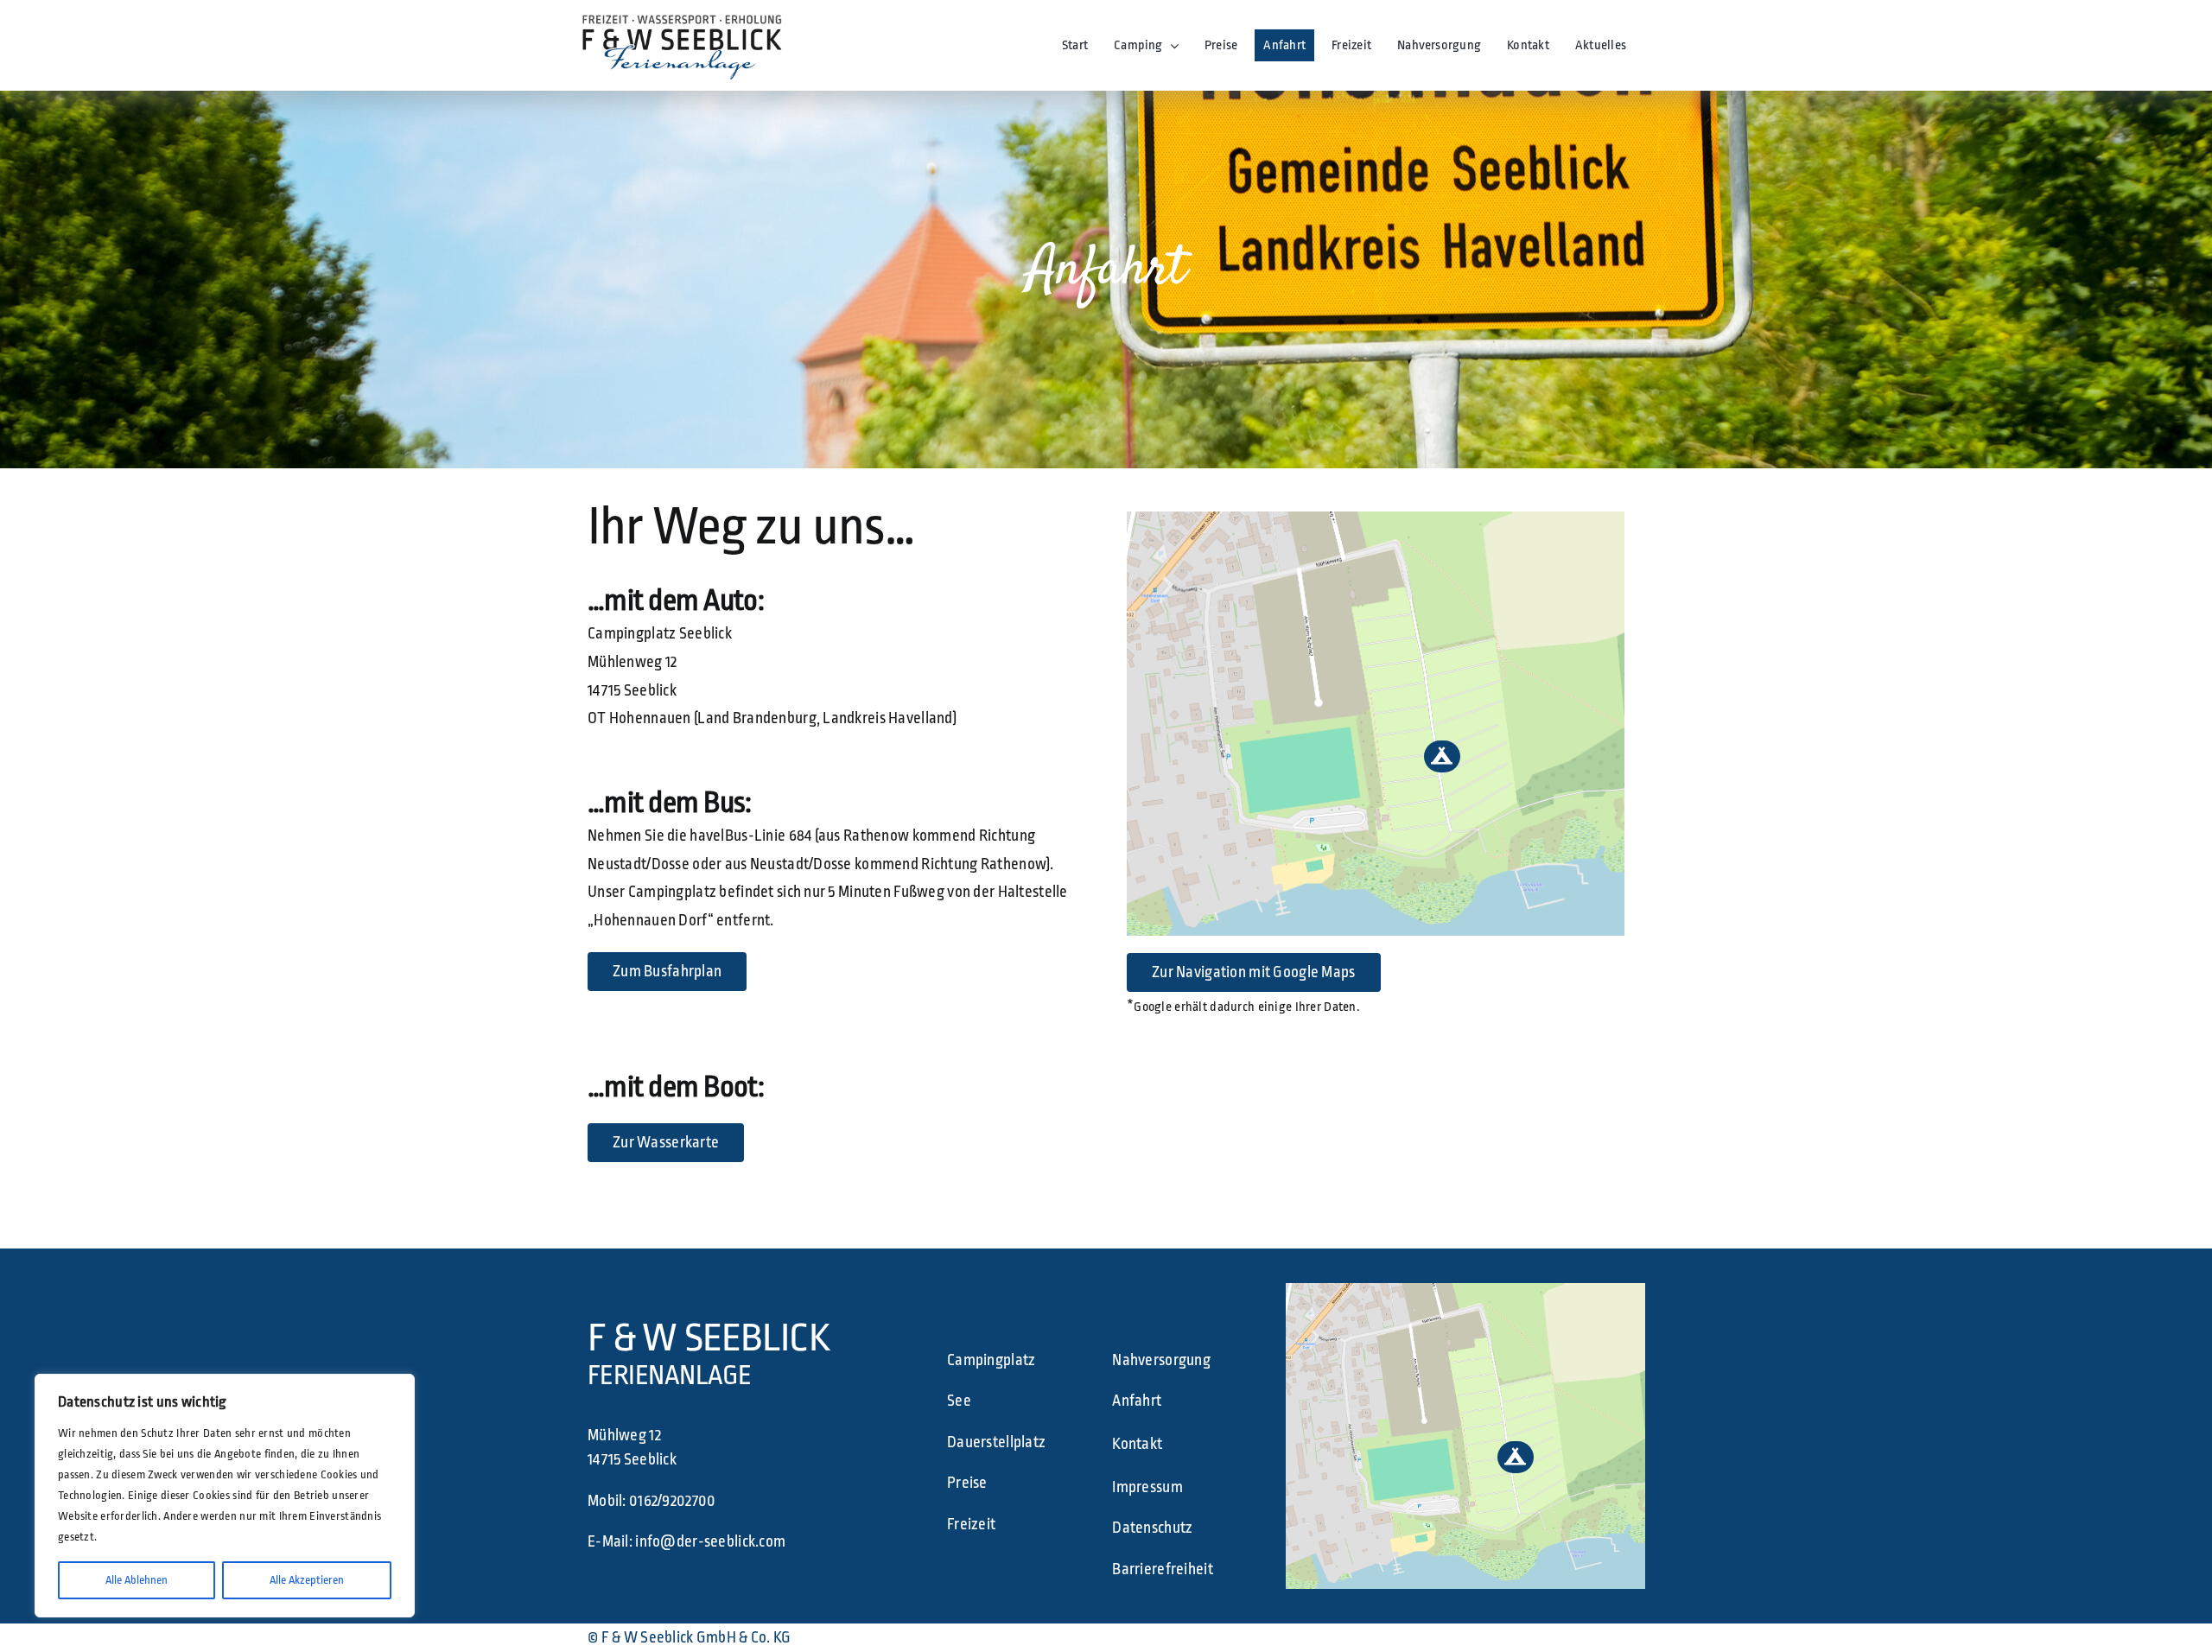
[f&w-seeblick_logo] (681, 16)
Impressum (1147, 1487)
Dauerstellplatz (996, 1442)
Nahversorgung (1161, 1360)
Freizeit (971, 1524)
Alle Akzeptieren (307, 1580)
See (959, 1401)
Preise (967, 1483)
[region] (225, 1496)
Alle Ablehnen (137, 1580)
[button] (1442, 756)
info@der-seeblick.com (710, 1541)
